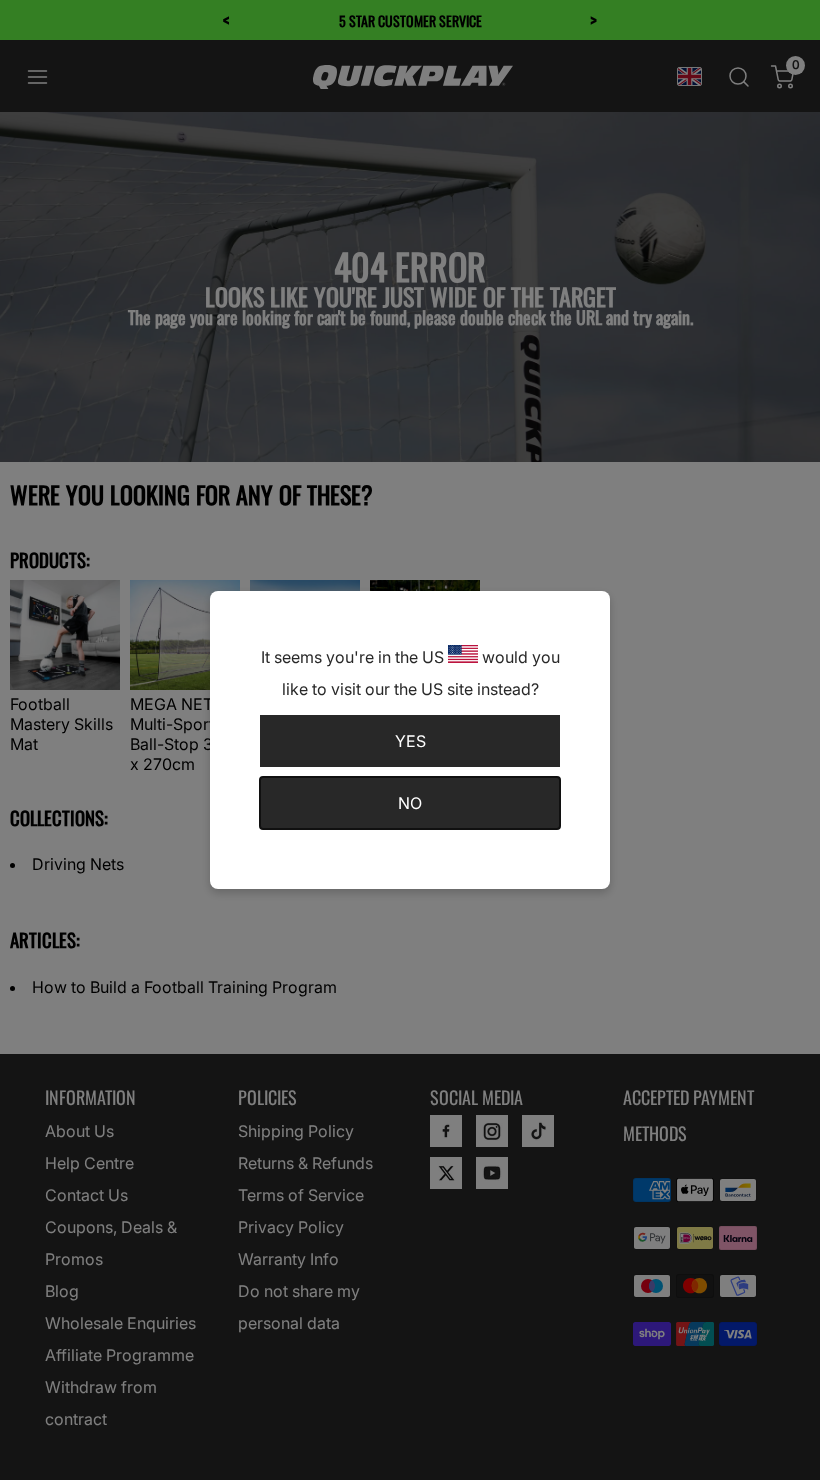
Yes (410, 741)
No (410, 803)
